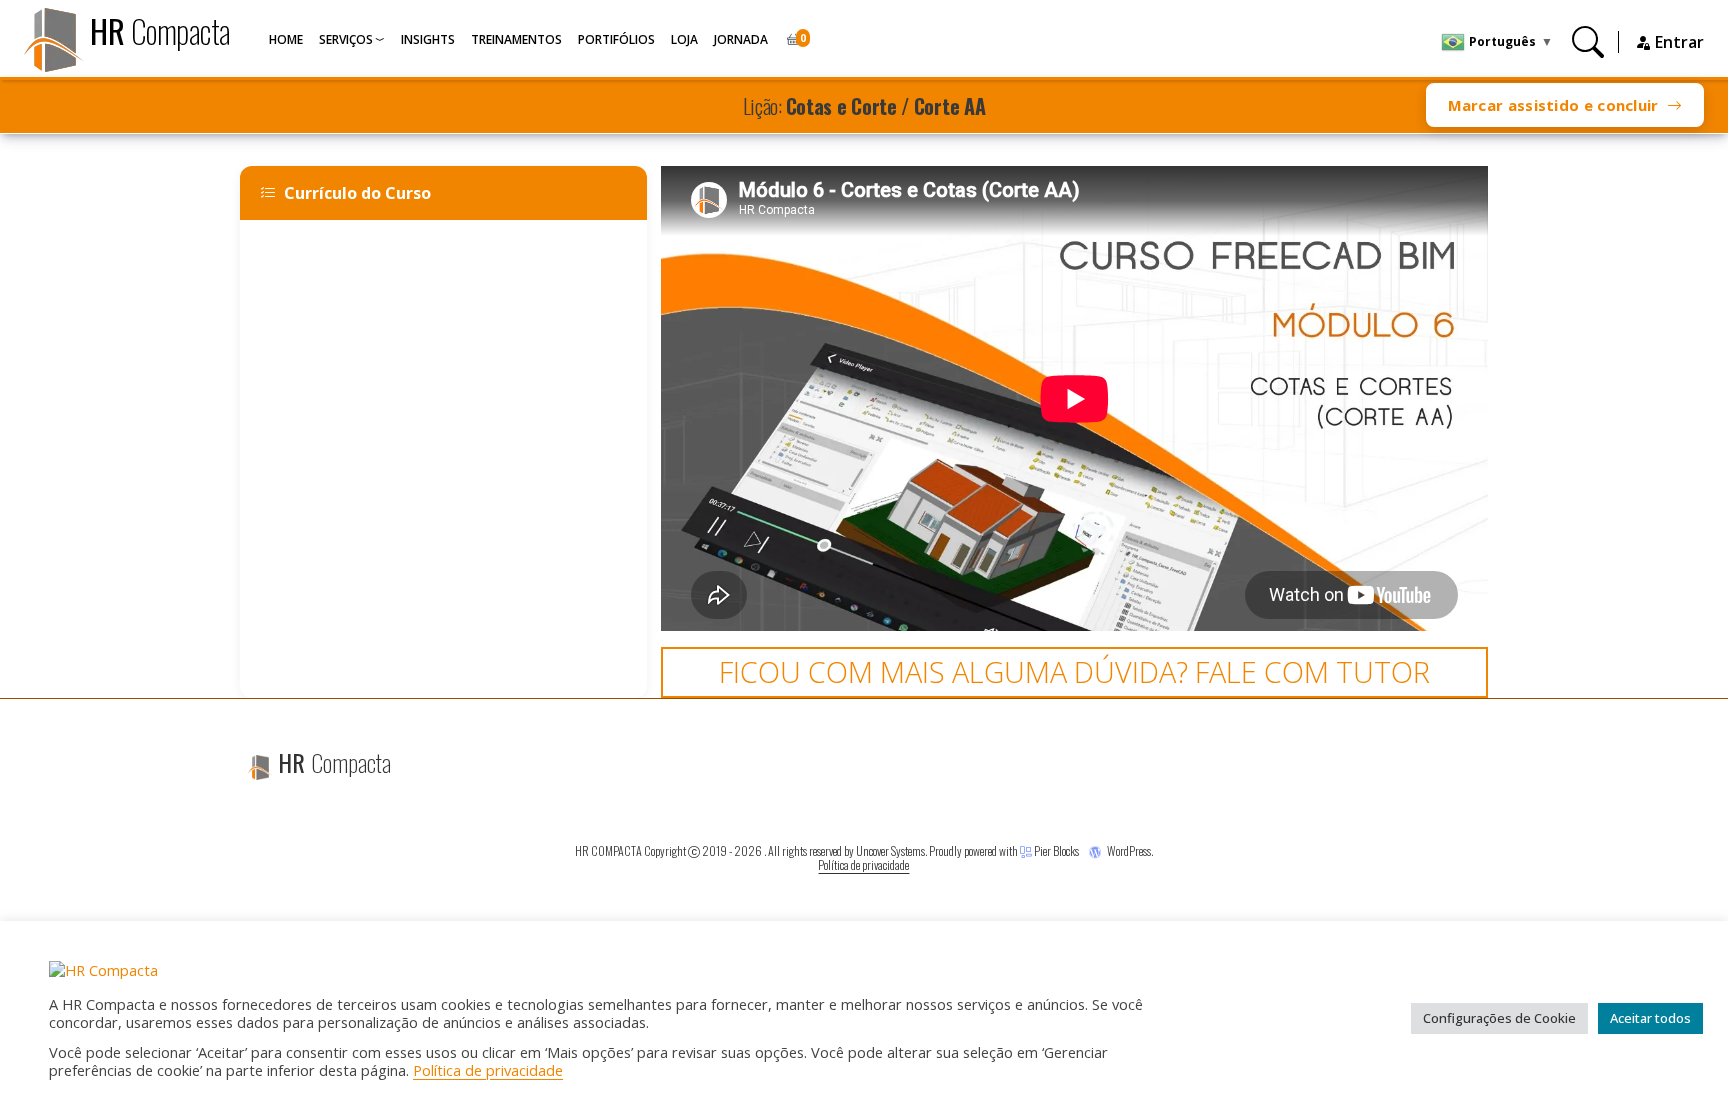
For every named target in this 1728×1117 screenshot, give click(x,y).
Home (286, 39)
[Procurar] (1588, 41)
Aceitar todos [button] (1650, 1018)
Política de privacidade (863, 864)
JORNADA (741, 39)
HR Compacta (608, 850)
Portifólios (616, 39)
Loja (684, 39)
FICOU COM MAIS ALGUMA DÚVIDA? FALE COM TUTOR (1074, 671)
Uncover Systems (890, 850)
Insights (428, 39)
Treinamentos (516, 39)
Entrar (1677, 42)
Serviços (346, 39)
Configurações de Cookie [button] (1499, 1018)
